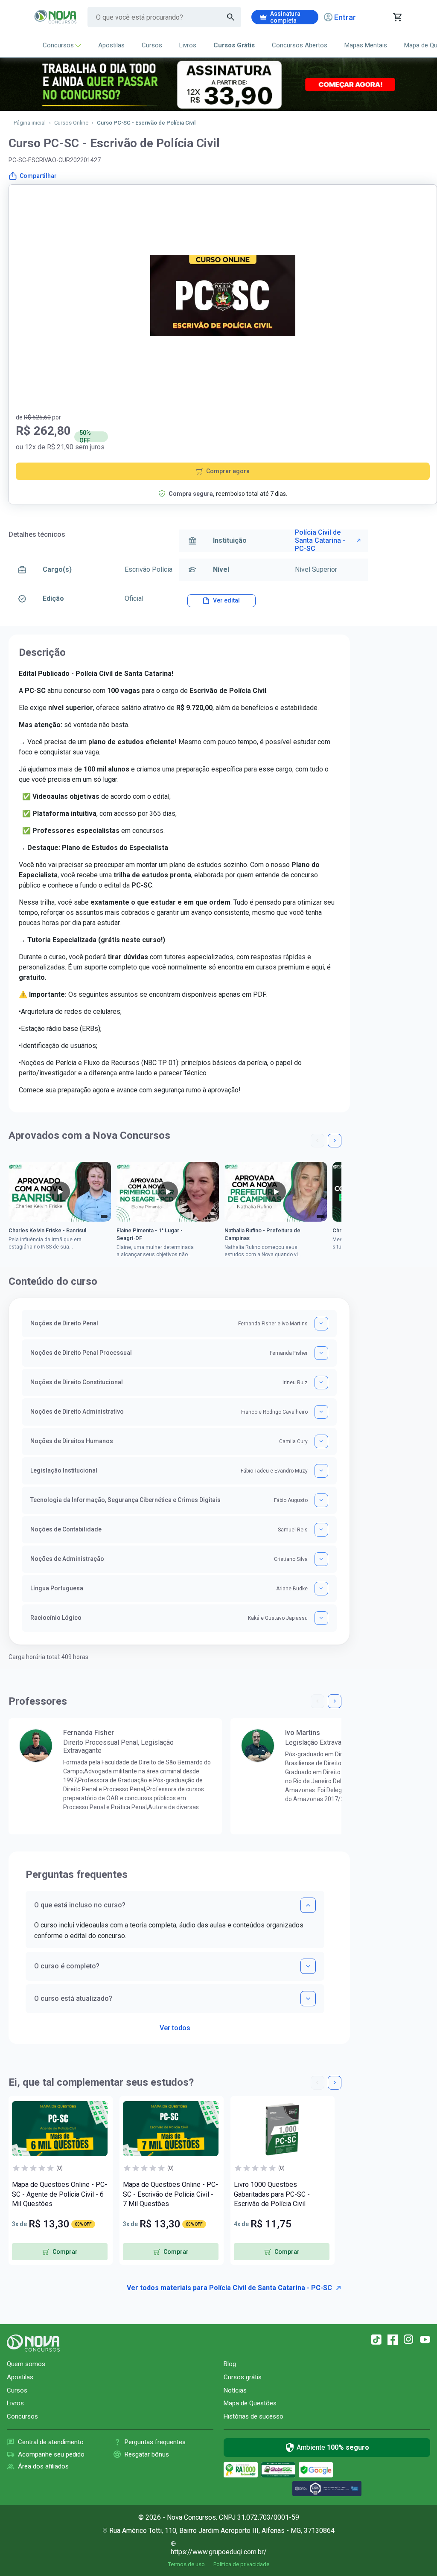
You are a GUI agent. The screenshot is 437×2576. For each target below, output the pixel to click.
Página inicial (30, 123)
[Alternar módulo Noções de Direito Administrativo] (321, 1412)
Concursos (58, 45)
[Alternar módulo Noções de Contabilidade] (321, 1530)
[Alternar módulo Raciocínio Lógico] (321, 1618)
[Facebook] (393, 2340)
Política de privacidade (241, 2564)
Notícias (235, 2390)
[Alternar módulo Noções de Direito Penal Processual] (321, 1353)
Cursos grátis (243, 2377)
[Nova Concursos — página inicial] (56, 17)
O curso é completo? (67, 1966)
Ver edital (226, 600)
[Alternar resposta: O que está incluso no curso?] (308, 1905)
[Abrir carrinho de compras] (397, 17)
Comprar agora (228, 471)
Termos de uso (186, 2564)
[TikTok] (376, 2340)
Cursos (152, 45)
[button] (318, 1141)
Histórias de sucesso (253, 2416)
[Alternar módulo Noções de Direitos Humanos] (321, 1441)
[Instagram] (409, 2340)
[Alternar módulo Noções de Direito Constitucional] (321, 1383)
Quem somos (26, 2364)
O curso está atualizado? (73, 1998)
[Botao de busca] (231, 17)
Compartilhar (38, 176)
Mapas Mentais (366, 45)
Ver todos (175, 2025)
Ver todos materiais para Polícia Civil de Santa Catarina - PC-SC (229, 2288)
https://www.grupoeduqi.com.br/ (219, 2552)
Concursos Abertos (300, 45)
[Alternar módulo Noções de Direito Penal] (321, 1324)
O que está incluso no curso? (80, 1905)
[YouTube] (425, 2340)
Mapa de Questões (250, 2403)
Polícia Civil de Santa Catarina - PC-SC (320, 540)
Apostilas (111, 45)
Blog (230, 2364)
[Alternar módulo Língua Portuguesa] (321, 1589)
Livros (188, 45)
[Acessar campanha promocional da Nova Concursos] (218, 84)
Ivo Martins (303, 1733)
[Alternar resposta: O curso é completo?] (308, 1966)
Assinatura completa (285, 17)
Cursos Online (71, 123)
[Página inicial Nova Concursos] (33, 2343)
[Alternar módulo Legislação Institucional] (321, 1471)
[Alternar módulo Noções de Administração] (321, 1559)
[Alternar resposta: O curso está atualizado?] (308, 1999)
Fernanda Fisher (89, 1733)
